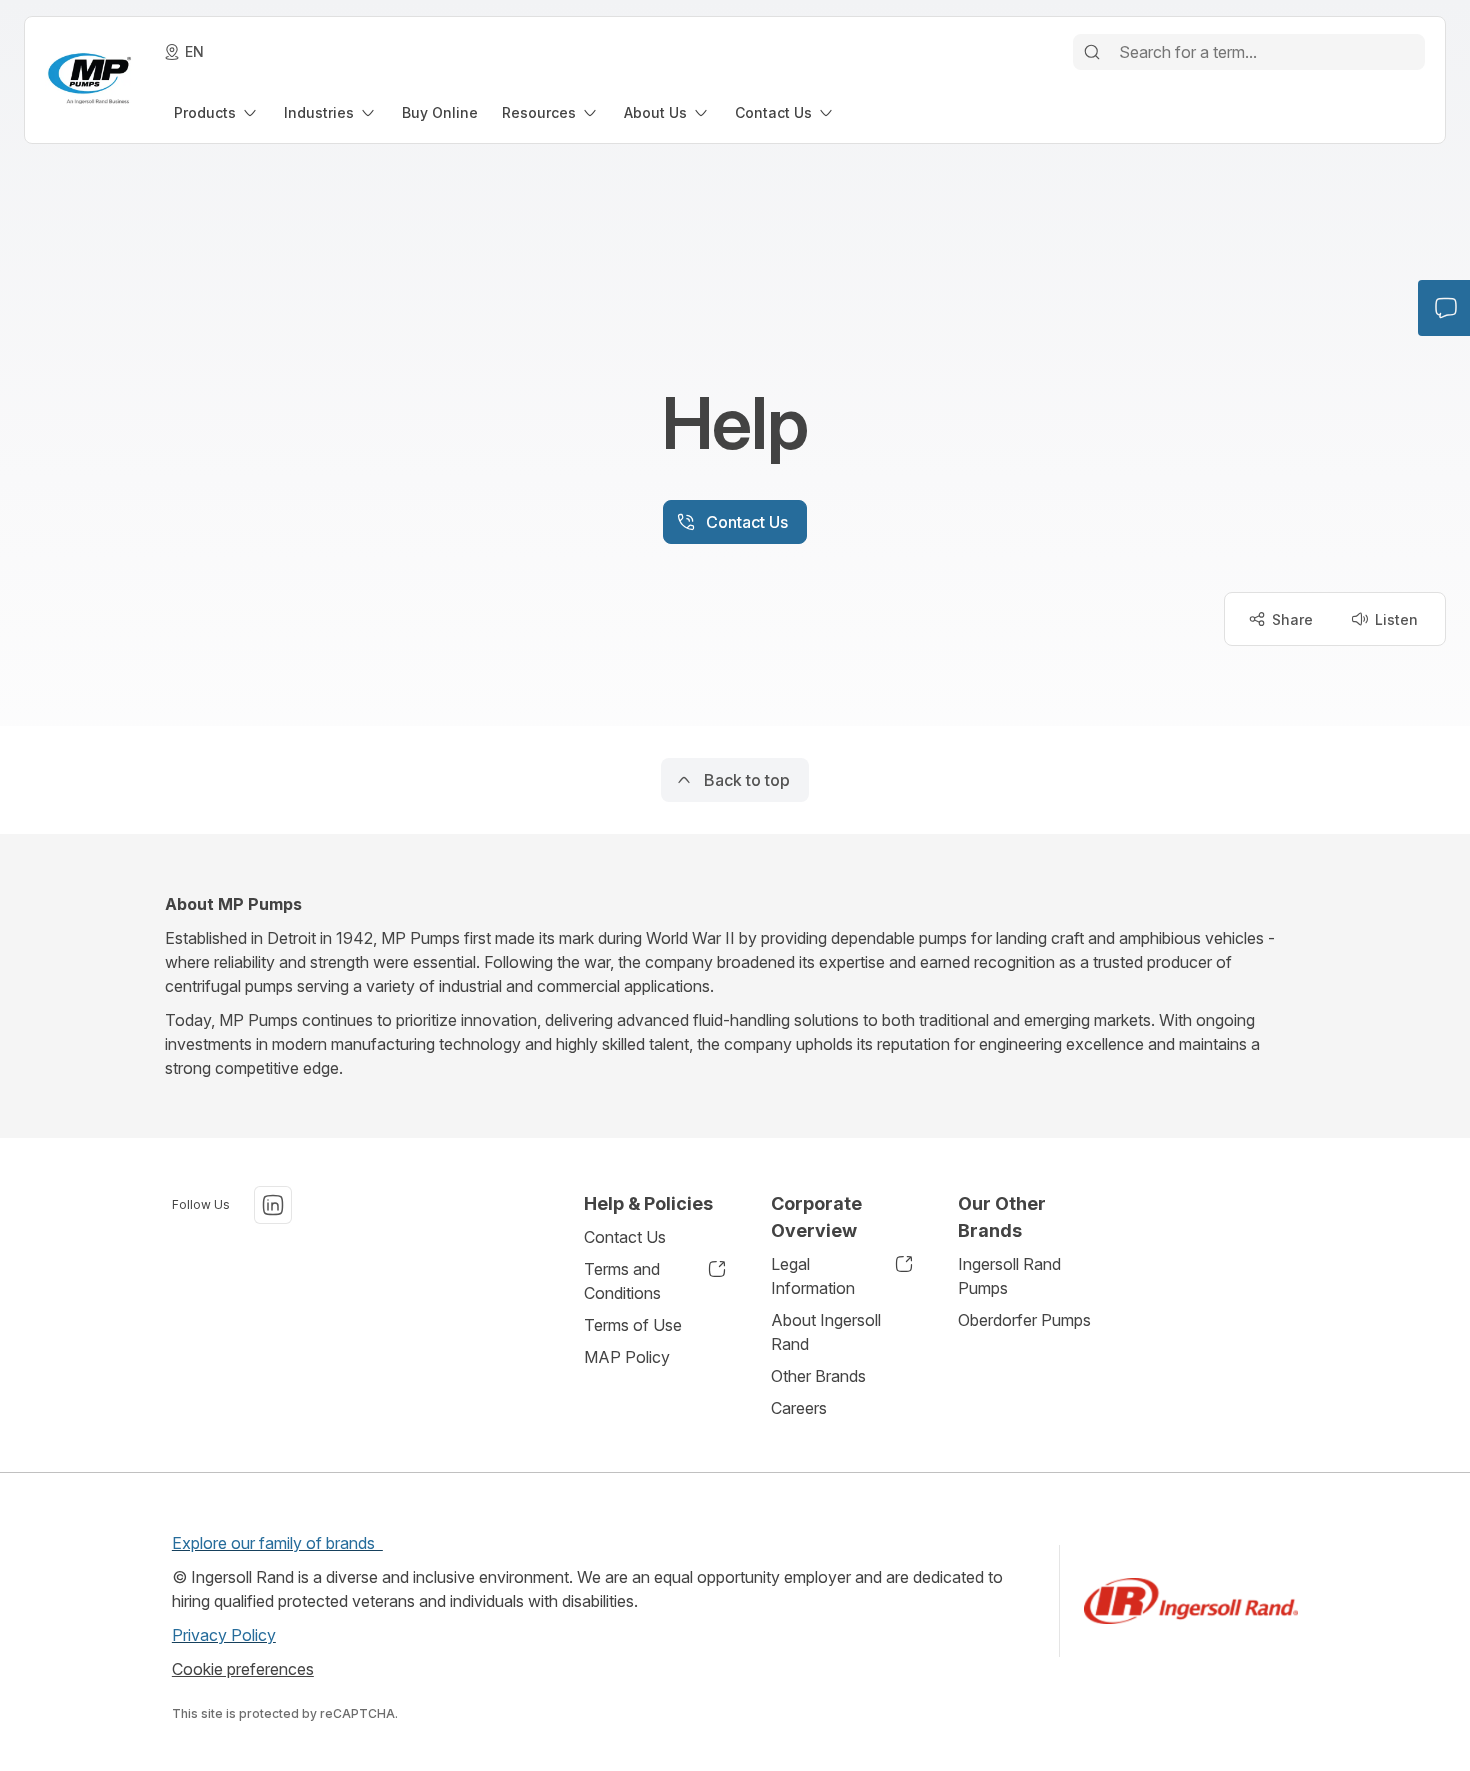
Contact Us (625, 1237)
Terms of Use (633, 1325)
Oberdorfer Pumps (1024, 1320)
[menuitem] (217, 112)
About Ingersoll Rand (826, 1332)
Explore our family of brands (277, 1543)
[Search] (1092, 52)
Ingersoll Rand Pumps (1009, 1276)
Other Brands (818, 1376)
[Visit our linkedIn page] (273, 1205)
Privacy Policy (224, 1635)
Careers (799, 1408)
